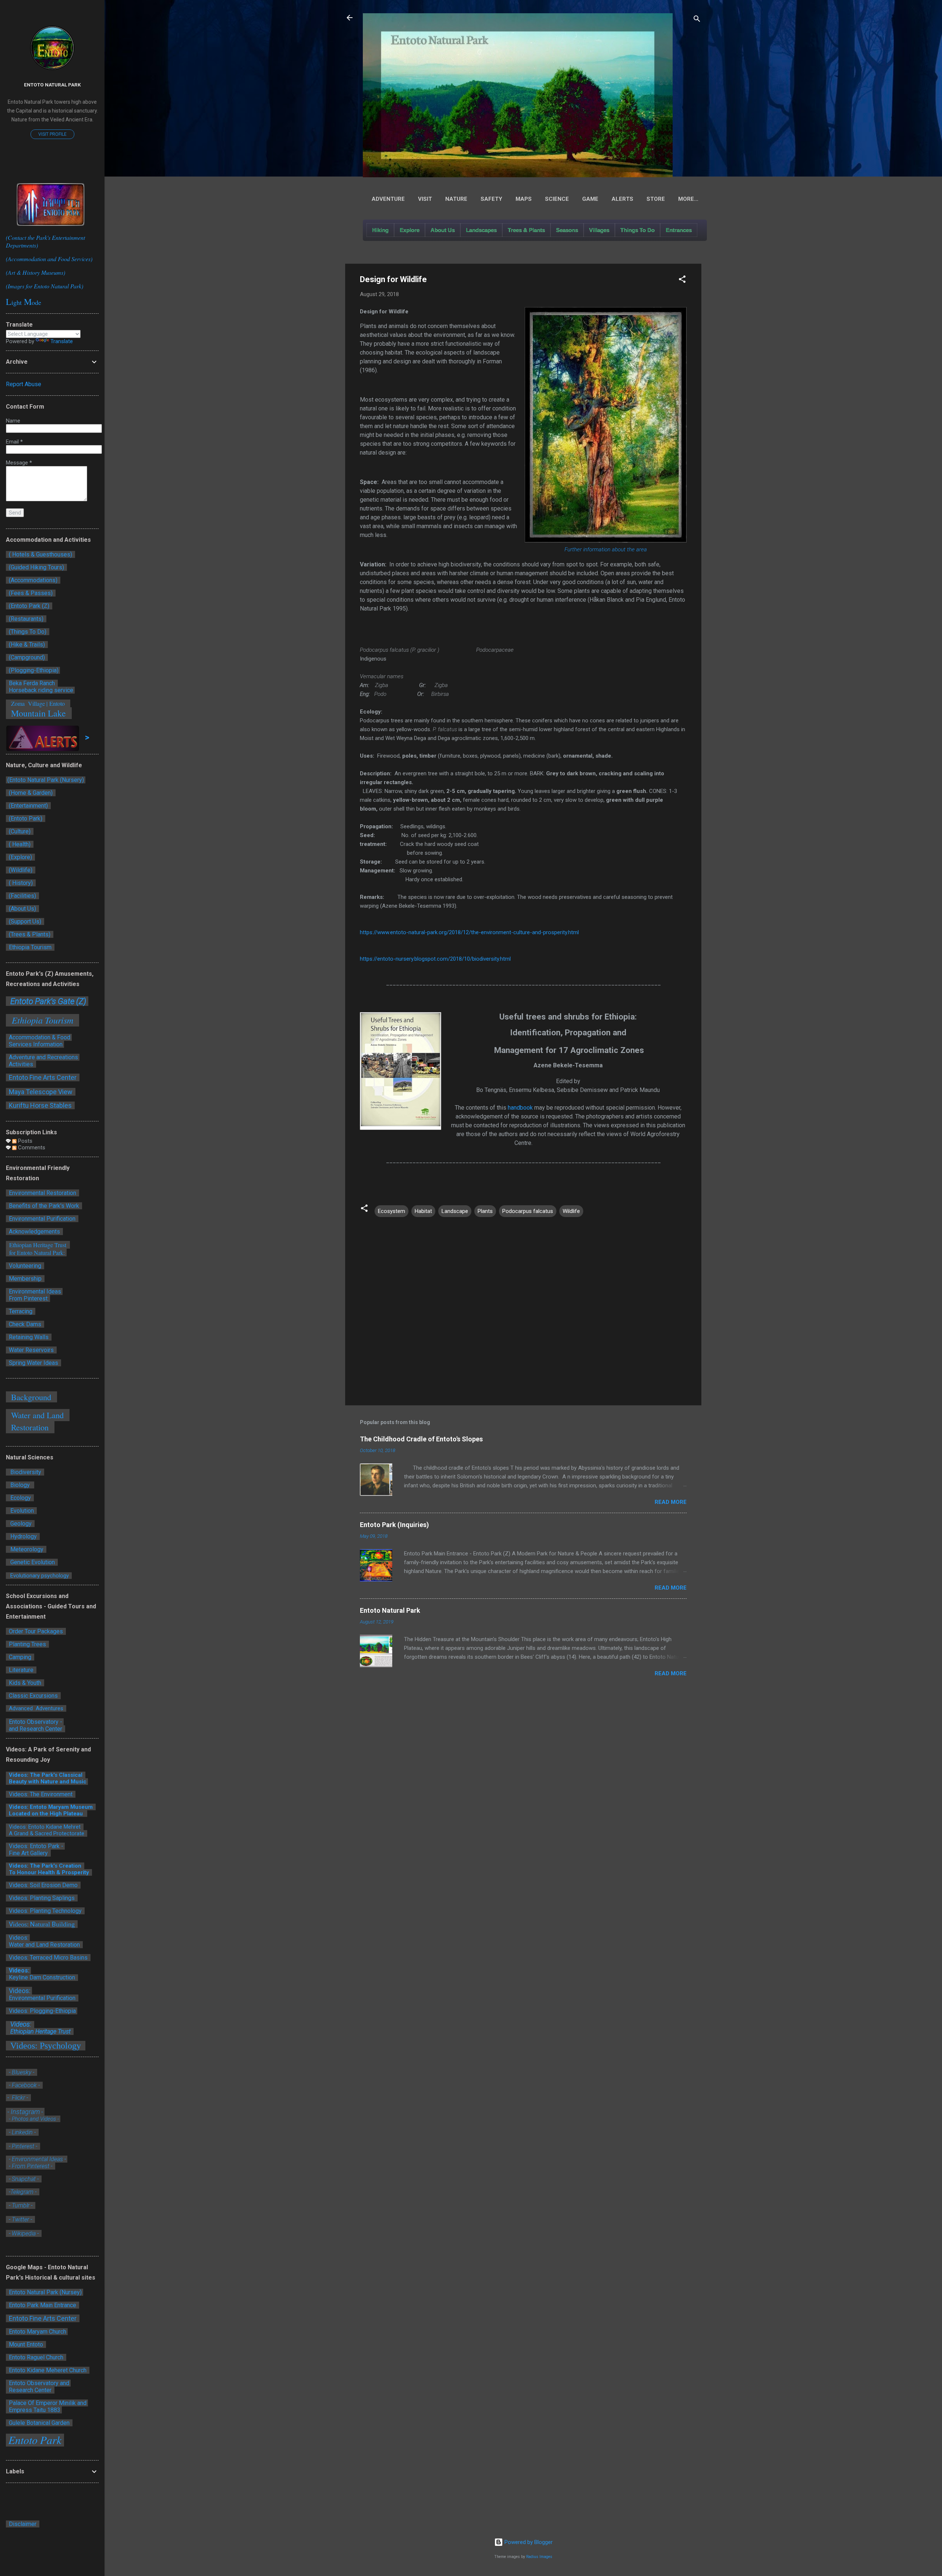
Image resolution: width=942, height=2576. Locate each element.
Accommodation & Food (39, 1037)
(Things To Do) (28, 632)
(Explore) (20, 857)
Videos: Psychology (46, 2046)
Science (557, 199)
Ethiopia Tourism (31, 947)
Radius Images (539, 2557)
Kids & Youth (25, 1683)
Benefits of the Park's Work (44, 1206)
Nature (456, 199)
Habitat (423, 1211)
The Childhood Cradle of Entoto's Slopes (421, 1439)
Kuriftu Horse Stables (41, 1105)
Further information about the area (606, 549)
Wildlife (571, 1211)
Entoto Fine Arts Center (43, 1077)
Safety (491, 199)
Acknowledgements (34, 1232)
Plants (485, 1211)
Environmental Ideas (34, 1291)
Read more (671, 1502)
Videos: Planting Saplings (42, 1898)
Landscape (455, 1211)
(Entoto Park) (26, 819)
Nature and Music (63, 1782)
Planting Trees (27, 1644)
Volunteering (25, 1266)
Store (656, 199)
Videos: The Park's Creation (47, 1866)
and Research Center (35, 1729)
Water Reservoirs (31, 1350)
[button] (682, 280)
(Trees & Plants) (30, 934)
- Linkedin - (23, 2132)
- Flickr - (18, 2098)
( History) (21, 883)
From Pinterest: (28, 1298)
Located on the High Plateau (47, 1814)
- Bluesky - (22, 2072)
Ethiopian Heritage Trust (40, 2031)
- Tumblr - (21, 2205)
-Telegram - (23, 2192)
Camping (20, 1657)
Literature (21, 1670)
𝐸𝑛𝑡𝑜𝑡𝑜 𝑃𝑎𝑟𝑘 (35, 2440)
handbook (520, 1108)
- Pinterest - (23, 2146)
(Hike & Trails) (27, 645)
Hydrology (23, 1536)
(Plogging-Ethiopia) (33, 670)
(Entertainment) (28, 806)
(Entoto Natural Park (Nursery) (46, 780)
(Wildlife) (21, 870)
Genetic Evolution (32, 1562)
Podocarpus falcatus (528, 1211)
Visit (425, 199)
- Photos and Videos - (34, 2119)
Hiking (380, 230)
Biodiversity (25, 1472)
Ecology (20, 1498)
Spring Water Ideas (33, 1363)
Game (590, 199)
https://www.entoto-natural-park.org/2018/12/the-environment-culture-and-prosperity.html (469, 932)
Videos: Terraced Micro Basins (48, 1958)
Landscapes (481, 230)
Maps (524, 199)
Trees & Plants (526, 230)
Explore (410, 230)
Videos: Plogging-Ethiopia (42, 2011)
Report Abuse (24, 384)
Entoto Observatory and (39, 2383)
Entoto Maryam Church (38, 2332)
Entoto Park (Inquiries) (394, 1525)
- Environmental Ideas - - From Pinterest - (37, 2163)
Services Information (35, 1044)
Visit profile (52, 134)
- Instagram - (25, 2112)
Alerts (622, 199)
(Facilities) (22, 896)
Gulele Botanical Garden (39, 2423)
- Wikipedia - (23, 2233)
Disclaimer (23, 2524)
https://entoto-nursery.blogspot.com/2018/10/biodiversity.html (435, 959)
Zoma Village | (29, 703)
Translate (62, 341)
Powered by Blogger (528, 2542)
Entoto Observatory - (36, 1722)
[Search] (697, 20)
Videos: (18, 1970)
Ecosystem (392, 1211)
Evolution (21, 1511)
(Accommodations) (33, 580)
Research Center (31, 2390)
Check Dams (26, 1324)
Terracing (21, 1311)
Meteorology (26, 1549)
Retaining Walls (29, 1337)
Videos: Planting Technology (44, 1911)
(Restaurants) (26, 619)
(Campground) (26, 657)
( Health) (20, 844)
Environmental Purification (41, 1219)
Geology (20, 1524)
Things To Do (638, 230)
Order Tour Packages (36, 1631)
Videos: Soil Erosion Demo (43, 1885)
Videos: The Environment (41, 1794)
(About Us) (22, 909)
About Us (443, 230)
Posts (24, 1141)
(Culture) (20, 831)
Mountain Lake (39, 713)
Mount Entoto (26, 2344)
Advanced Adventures (36, 1708)
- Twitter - (20, 2219)
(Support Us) (25, 921)
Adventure (388, 199)
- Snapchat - (24, 2179)
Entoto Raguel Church (36, 2357)
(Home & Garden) (31, 793)
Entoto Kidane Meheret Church (48, 2370)
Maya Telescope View (41, 1092)
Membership (25, 1279)
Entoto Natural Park (390, 1610)
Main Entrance (58, 2305)
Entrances (679, 230)
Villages (599, 230)
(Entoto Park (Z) (29, 606)
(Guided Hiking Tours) (36, 567)
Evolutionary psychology (39, 1576)
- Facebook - (24, 2085)
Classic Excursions (33, 1696)
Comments (31, 1148)
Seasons (567, 230)
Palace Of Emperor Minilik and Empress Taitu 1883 (47, 2406)
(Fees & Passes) (31, 593)
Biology (20, 1485)
